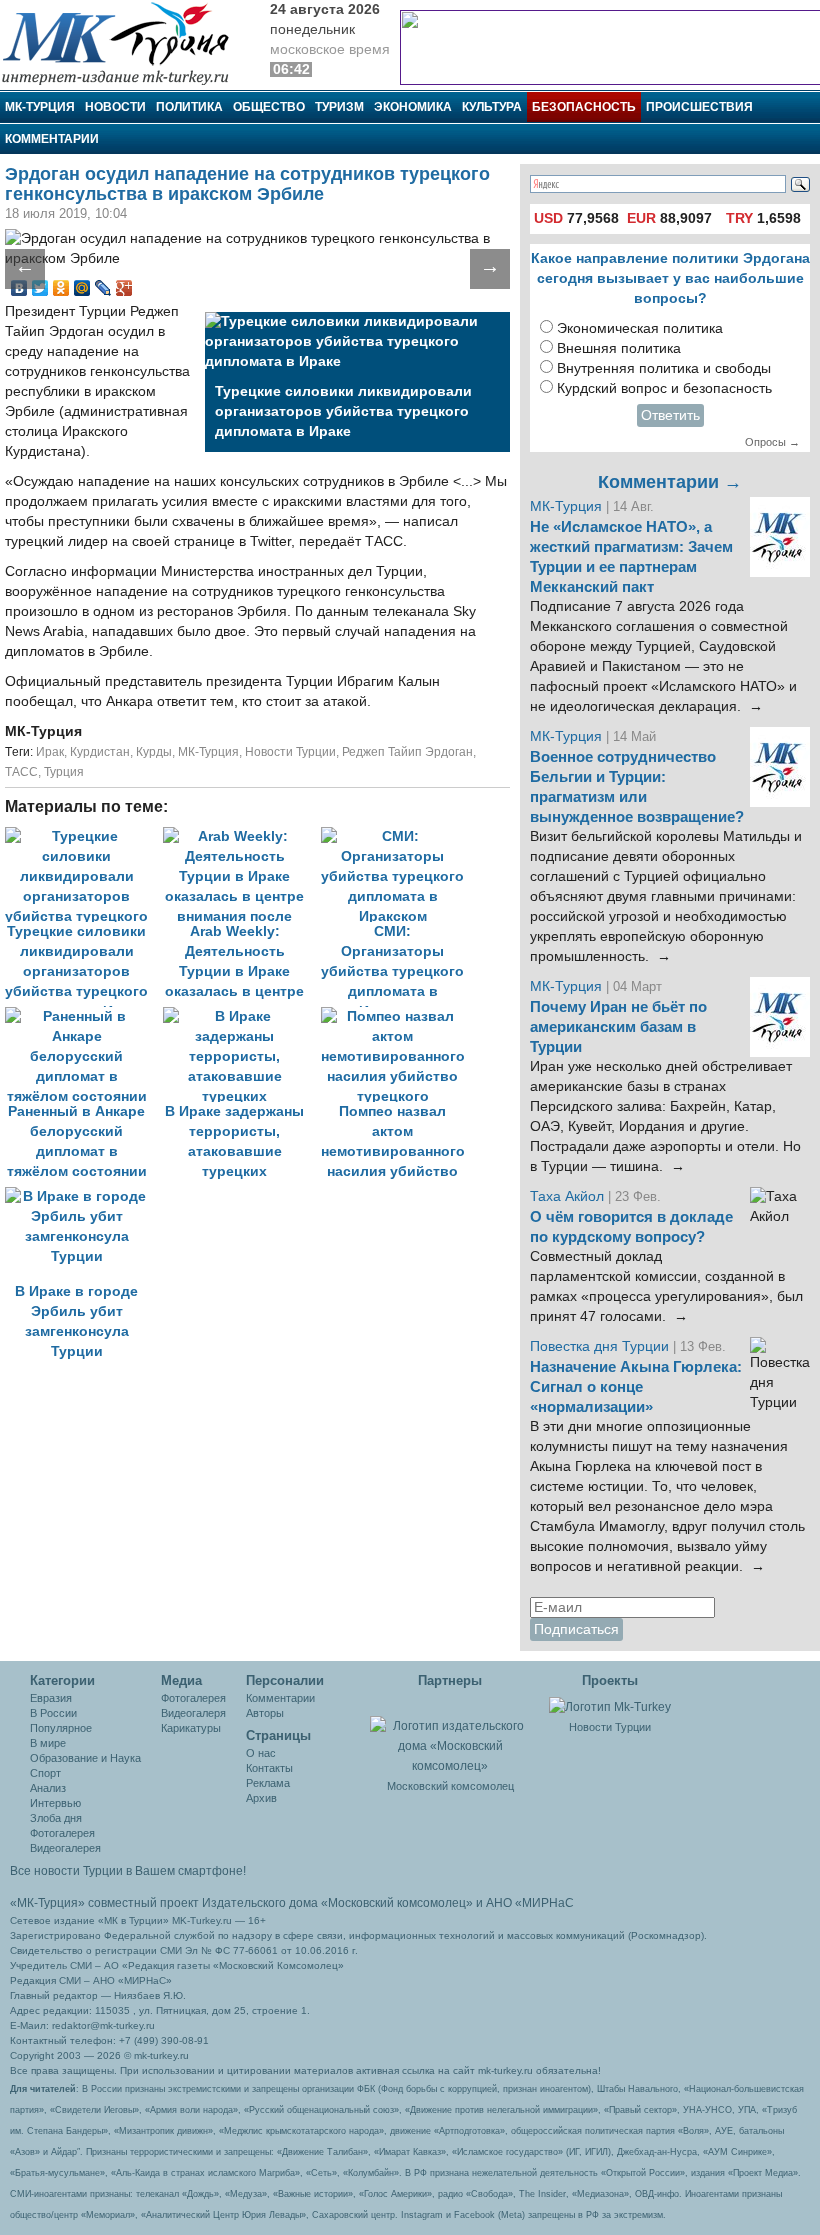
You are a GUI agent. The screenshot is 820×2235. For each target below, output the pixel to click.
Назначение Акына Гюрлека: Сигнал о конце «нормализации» (636, 1387)
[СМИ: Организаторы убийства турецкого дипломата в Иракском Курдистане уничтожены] (398, 836)
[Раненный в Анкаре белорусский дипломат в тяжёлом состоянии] (84, 1016)
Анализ (48, 1788)
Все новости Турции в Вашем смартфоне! (128, 1871)
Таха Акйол (567, 1196)
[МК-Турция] (125, 42)
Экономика (413, 107)
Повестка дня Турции (601, 1346)
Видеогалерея (65, 1848)
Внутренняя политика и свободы (664, 368)
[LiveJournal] (103, 288)
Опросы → (772, 442)
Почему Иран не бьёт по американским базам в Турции (618, 1027)
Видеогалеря (193, 1713)
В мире (48, 1743)
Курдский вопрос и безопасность (664, 388)
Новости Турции (290, 752)
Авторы (265, 1713)
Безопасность (584, 107)
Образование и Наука (85, 1758)
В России (53, 1713)
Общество (269, 107)
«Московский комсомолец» (397, 1903)
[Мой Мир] (82, 288)
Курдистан (100, 752)
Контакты (269, 1768)
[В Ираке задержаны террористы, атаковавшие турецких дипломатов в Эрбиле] (242, 1016)
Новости (115, 107)
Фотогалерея (62, 1833)
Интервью (55, 1803)
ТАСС (21, 772)
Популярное (61, 1728)
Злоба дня (56, 1818)
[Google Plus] (124, 288)
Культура (492, 107)
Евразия (51, 1698)
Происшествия (699, 107)
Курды (154, 752)
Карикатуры (191, 1728)
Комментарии (52, 139)
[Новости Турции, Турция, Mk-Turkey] (610, 1706)
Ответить (670, 415)
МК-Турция (40, 107)
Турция (64, 772)
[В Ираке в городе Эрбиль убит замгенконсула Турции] (82, 1196)
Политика (189, 107)
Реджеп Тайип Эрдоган (407, 752)
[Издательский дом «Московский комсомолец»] (450, 1735)
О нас (261, 1753)
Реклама (268, 1783)
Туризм (339, 107)
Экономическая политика (640, 328)
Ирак (50, 752)
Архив (261, 1798)
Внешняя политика (619, 348)
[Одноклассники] (61, 288)
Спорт (45, 1773)
